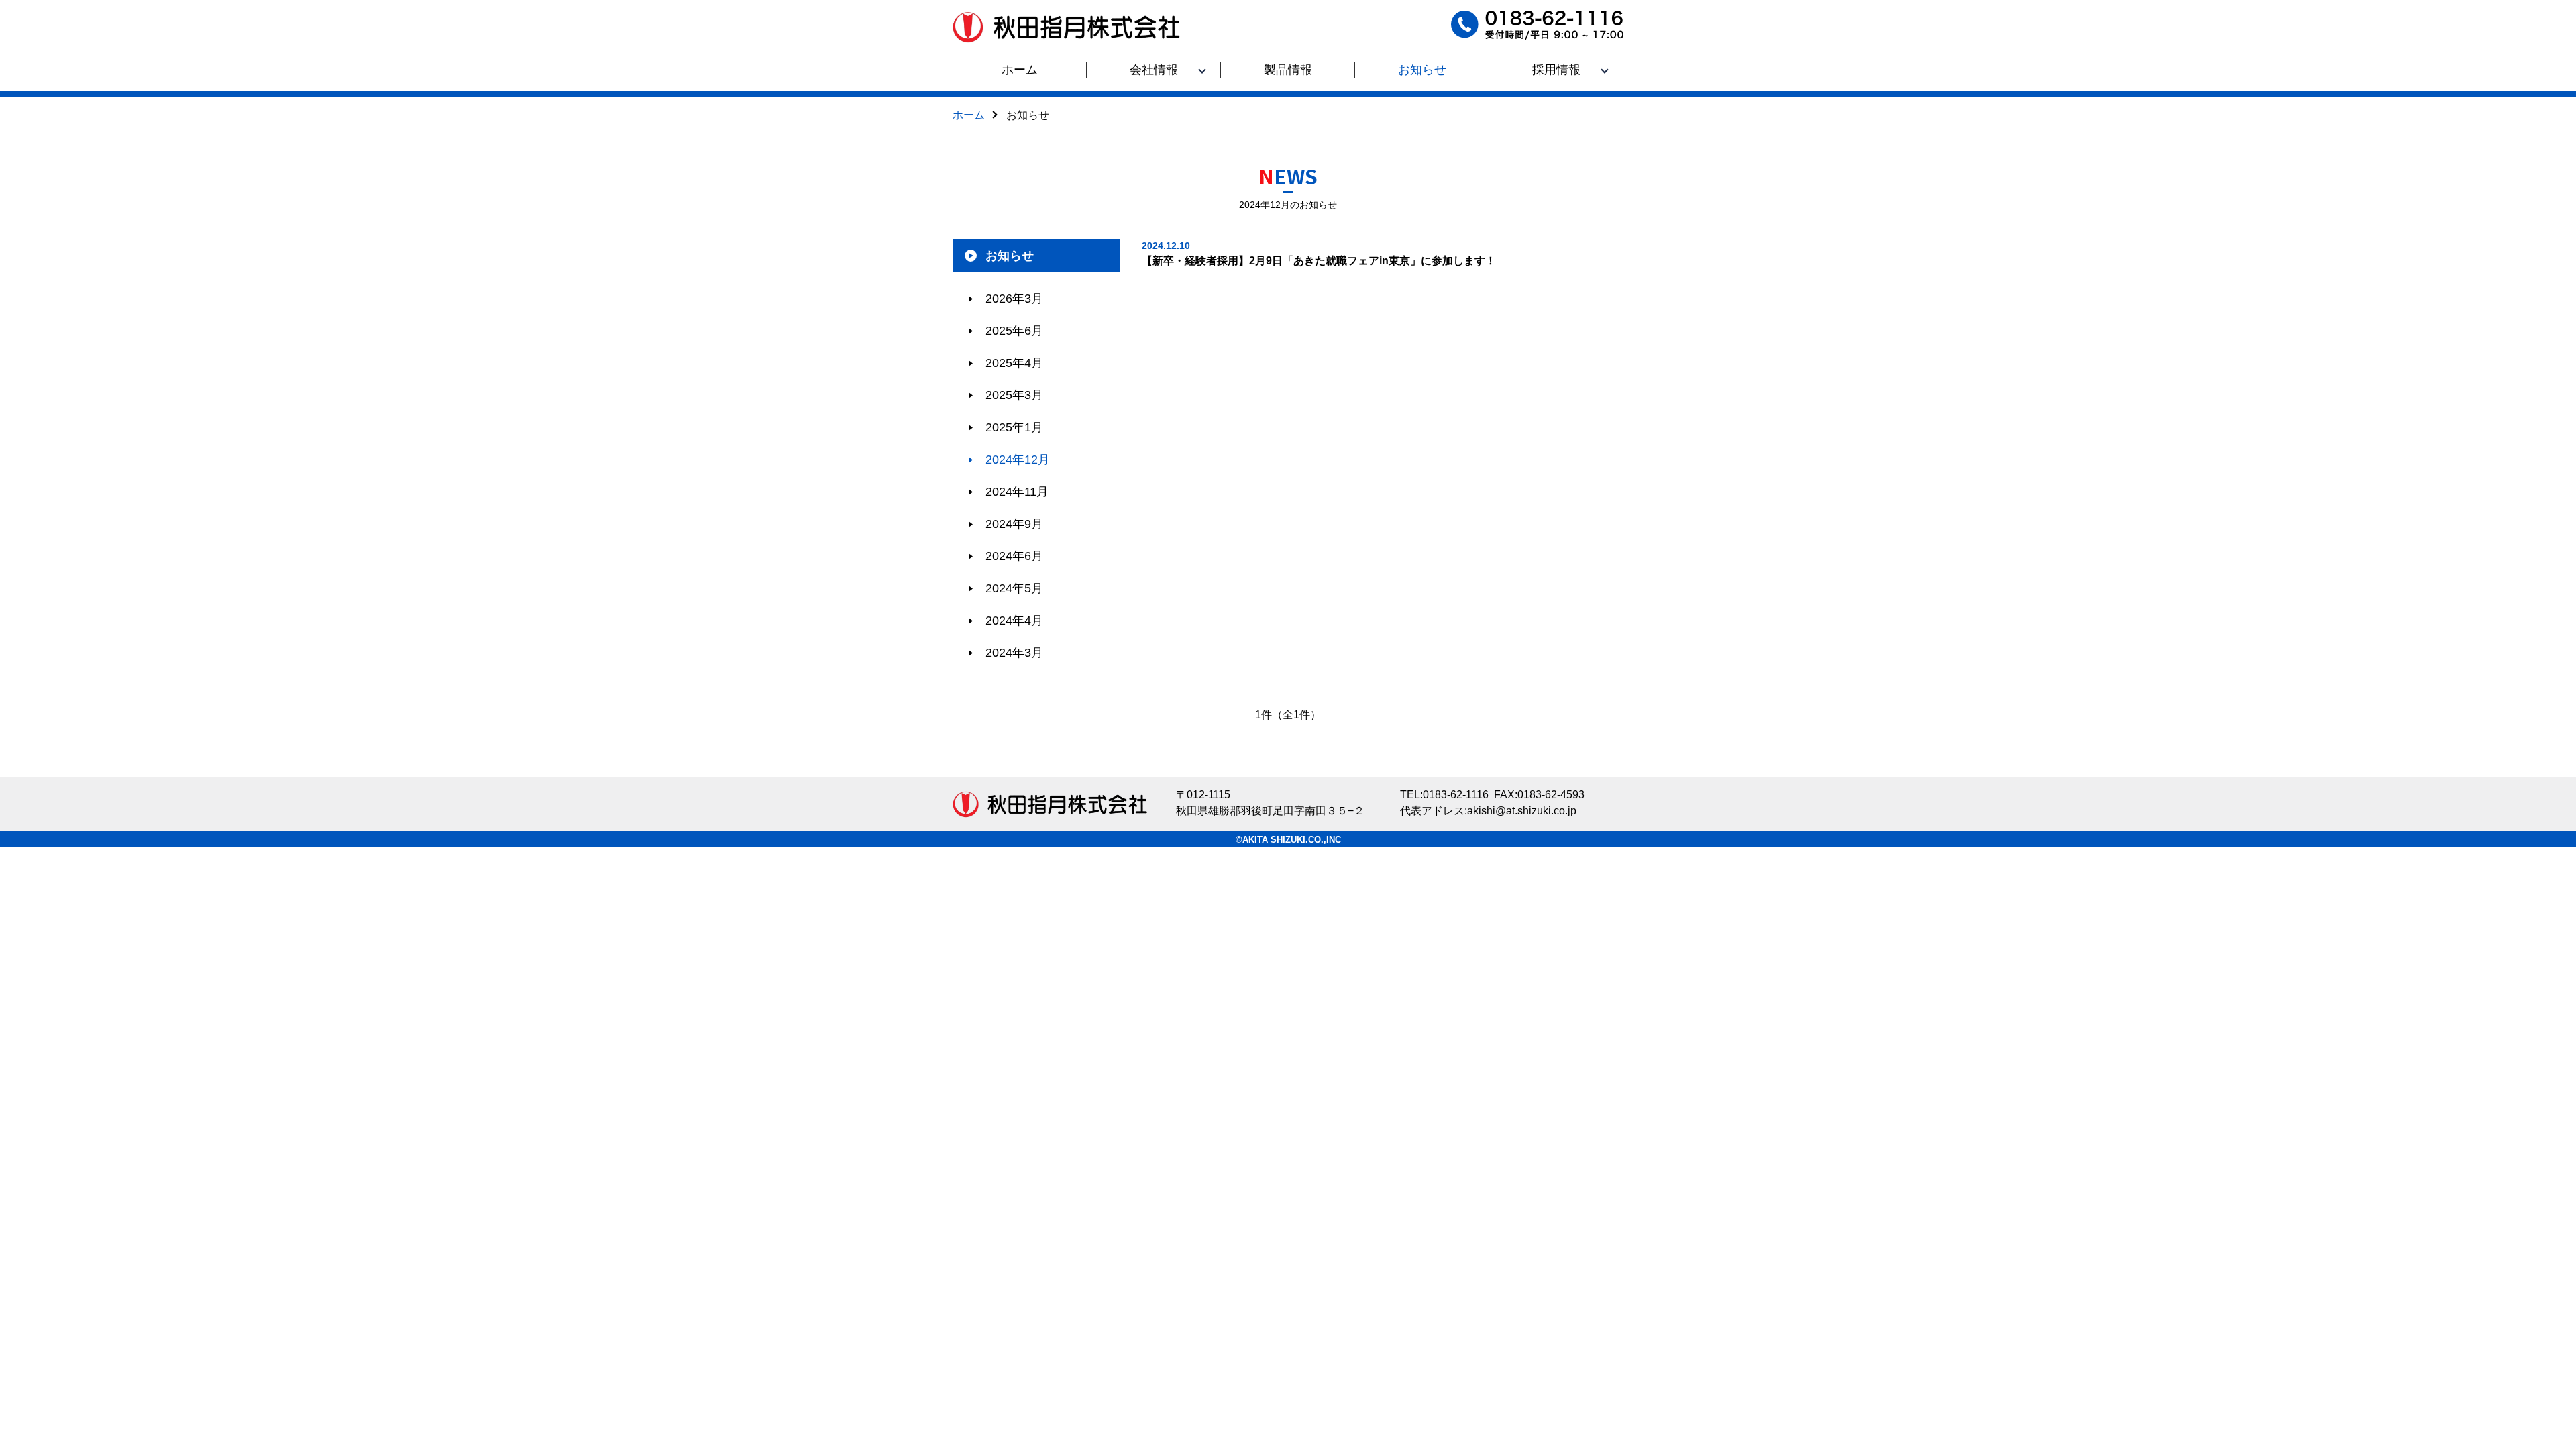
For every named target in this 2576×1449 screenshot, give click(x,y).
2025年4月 (1014, 363)
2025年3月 (1014, 395)
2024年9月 (1014, 524)
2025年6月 (1014, 331)
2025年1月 (1014, 427)
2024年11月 (1017, 492)
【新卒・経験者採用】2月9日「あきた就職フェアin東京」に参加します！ (1319, 253)
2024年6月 (1014, 556)
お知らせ (1010, 256)
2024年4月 (1014, 621)
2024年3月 (1014, 653)
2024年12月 (1018, 460)
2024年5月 (1014, 588)
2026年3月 (1014, 299)
